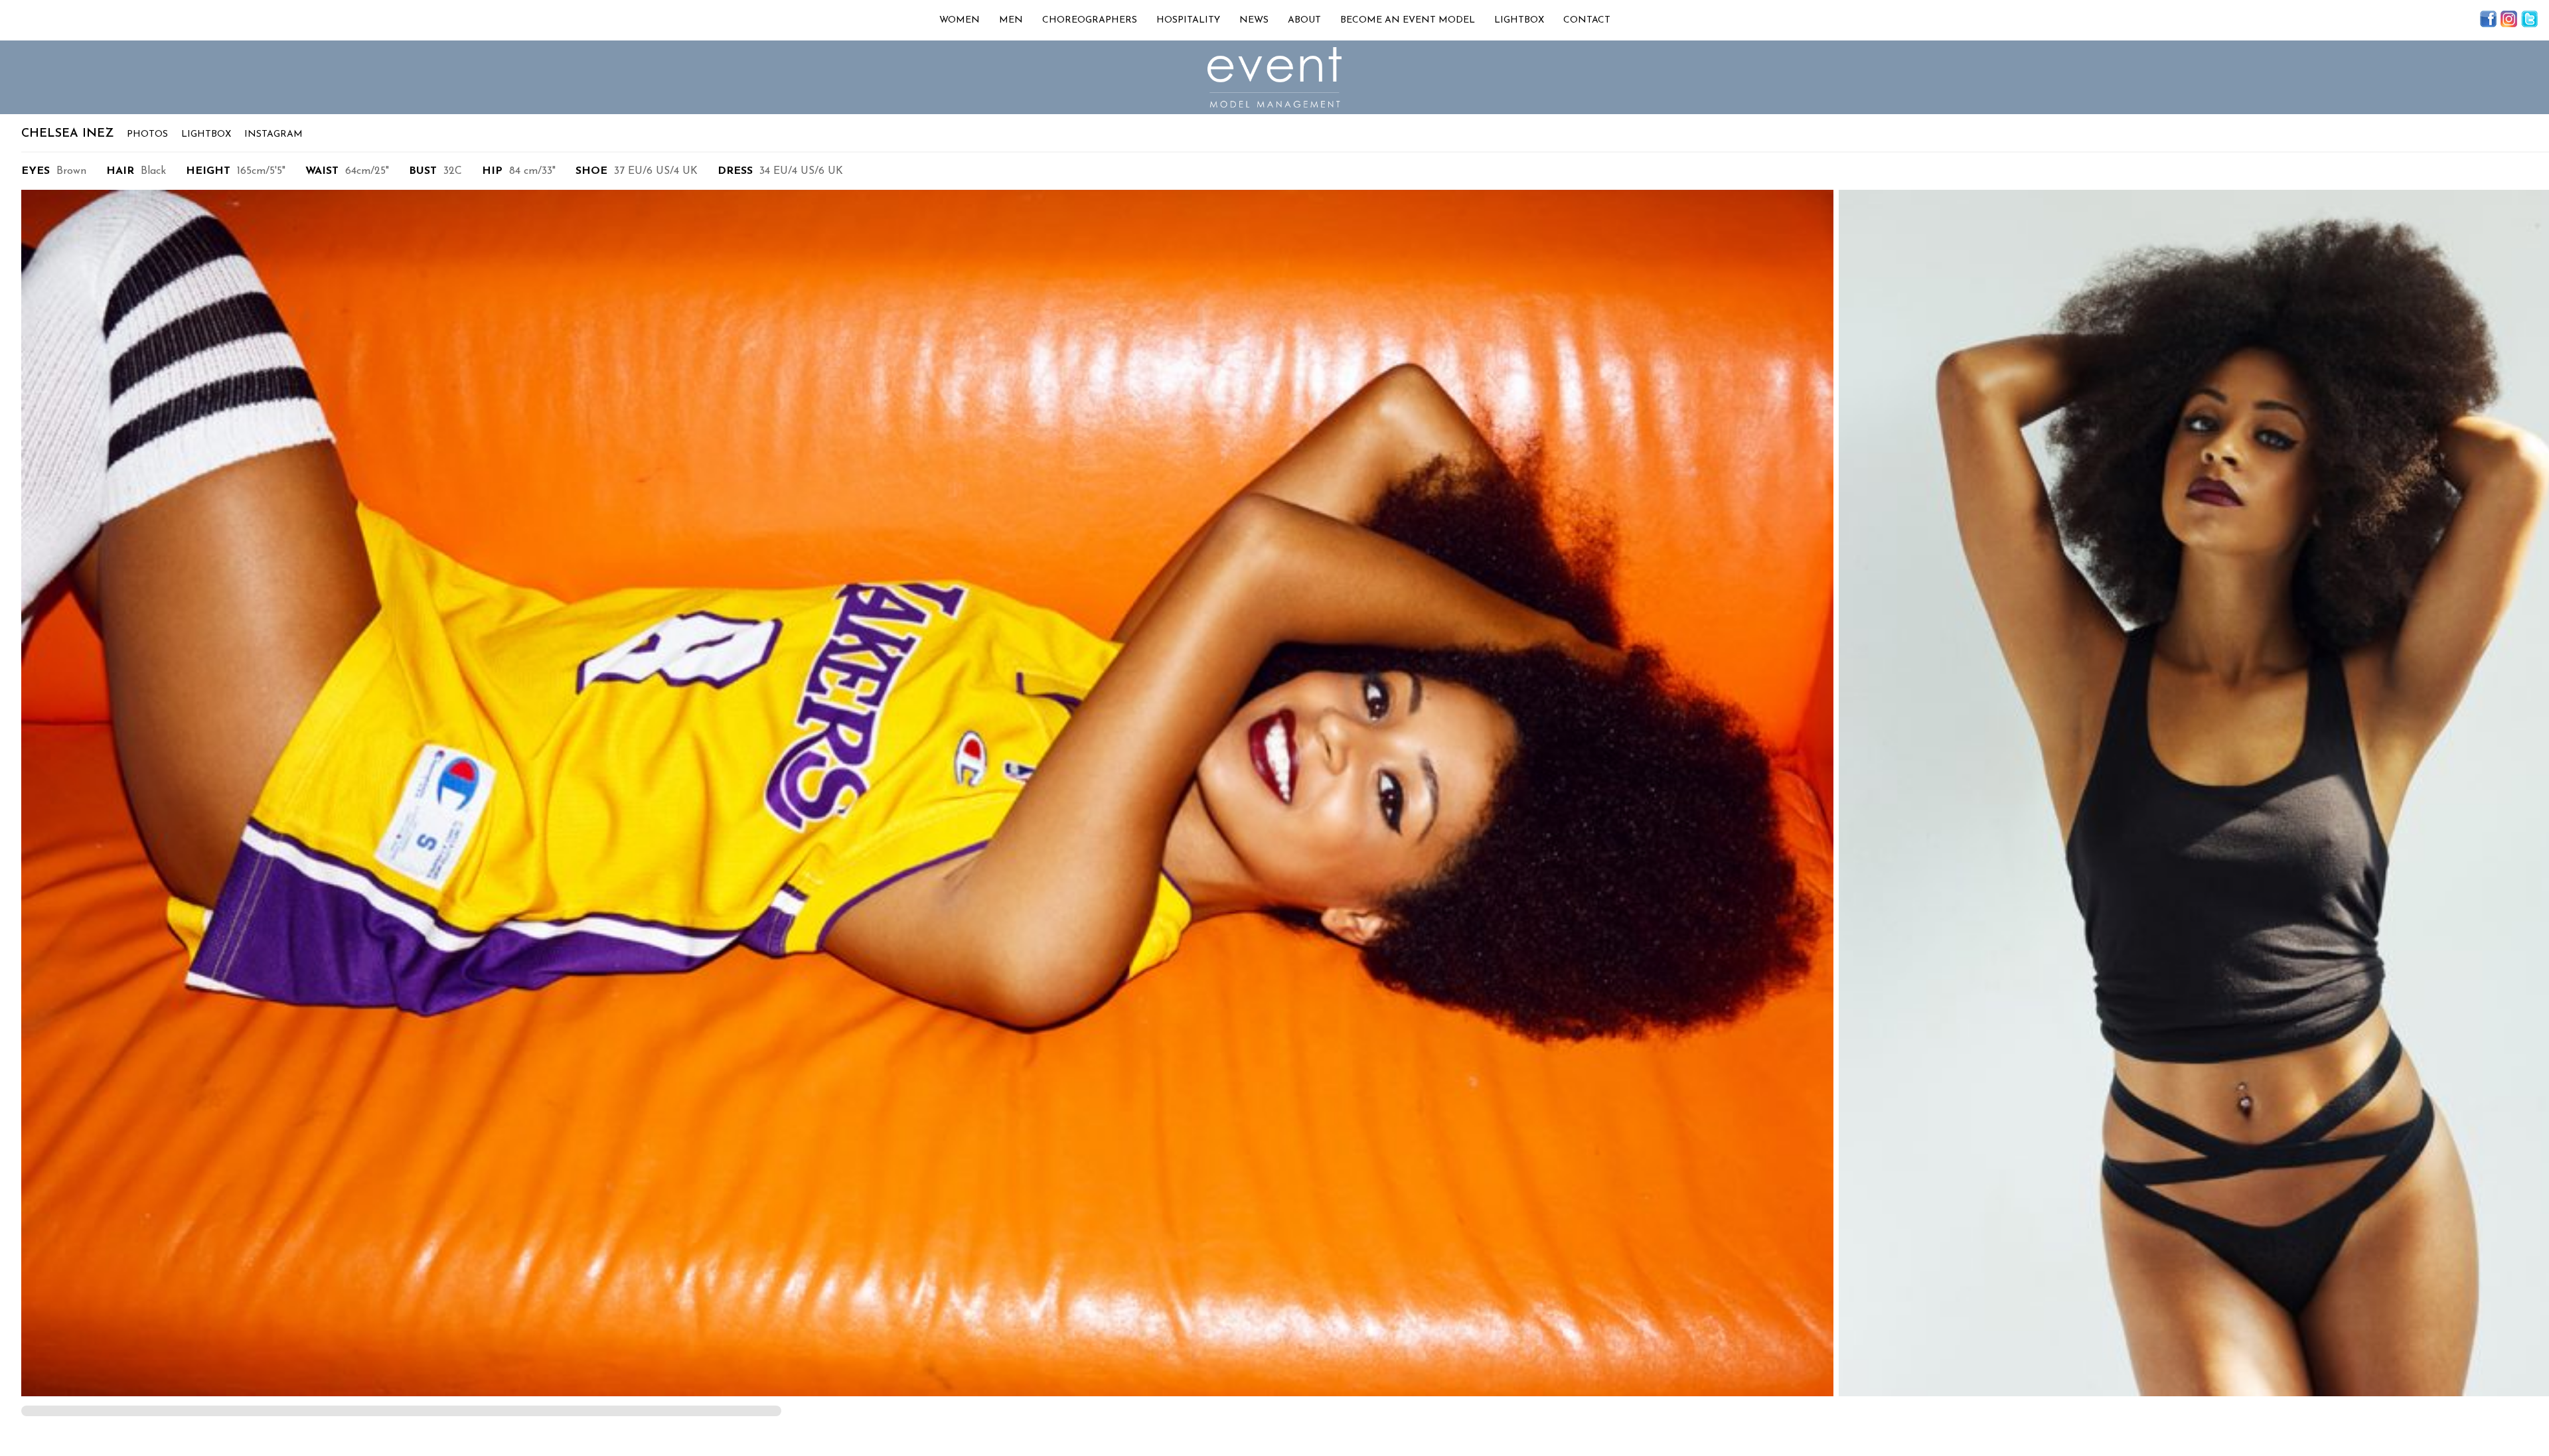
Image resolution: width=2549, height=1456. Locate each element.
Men (1011, 20)
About (1304, 20)
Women (960, 20)
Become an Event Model (1408, 20)
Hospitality (1188, 20)
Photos (147, 134)
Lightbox (1519, 20)
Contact (1587, 20)
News (1254, 20)
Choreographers (1090, 20)
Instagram (273, 134)
